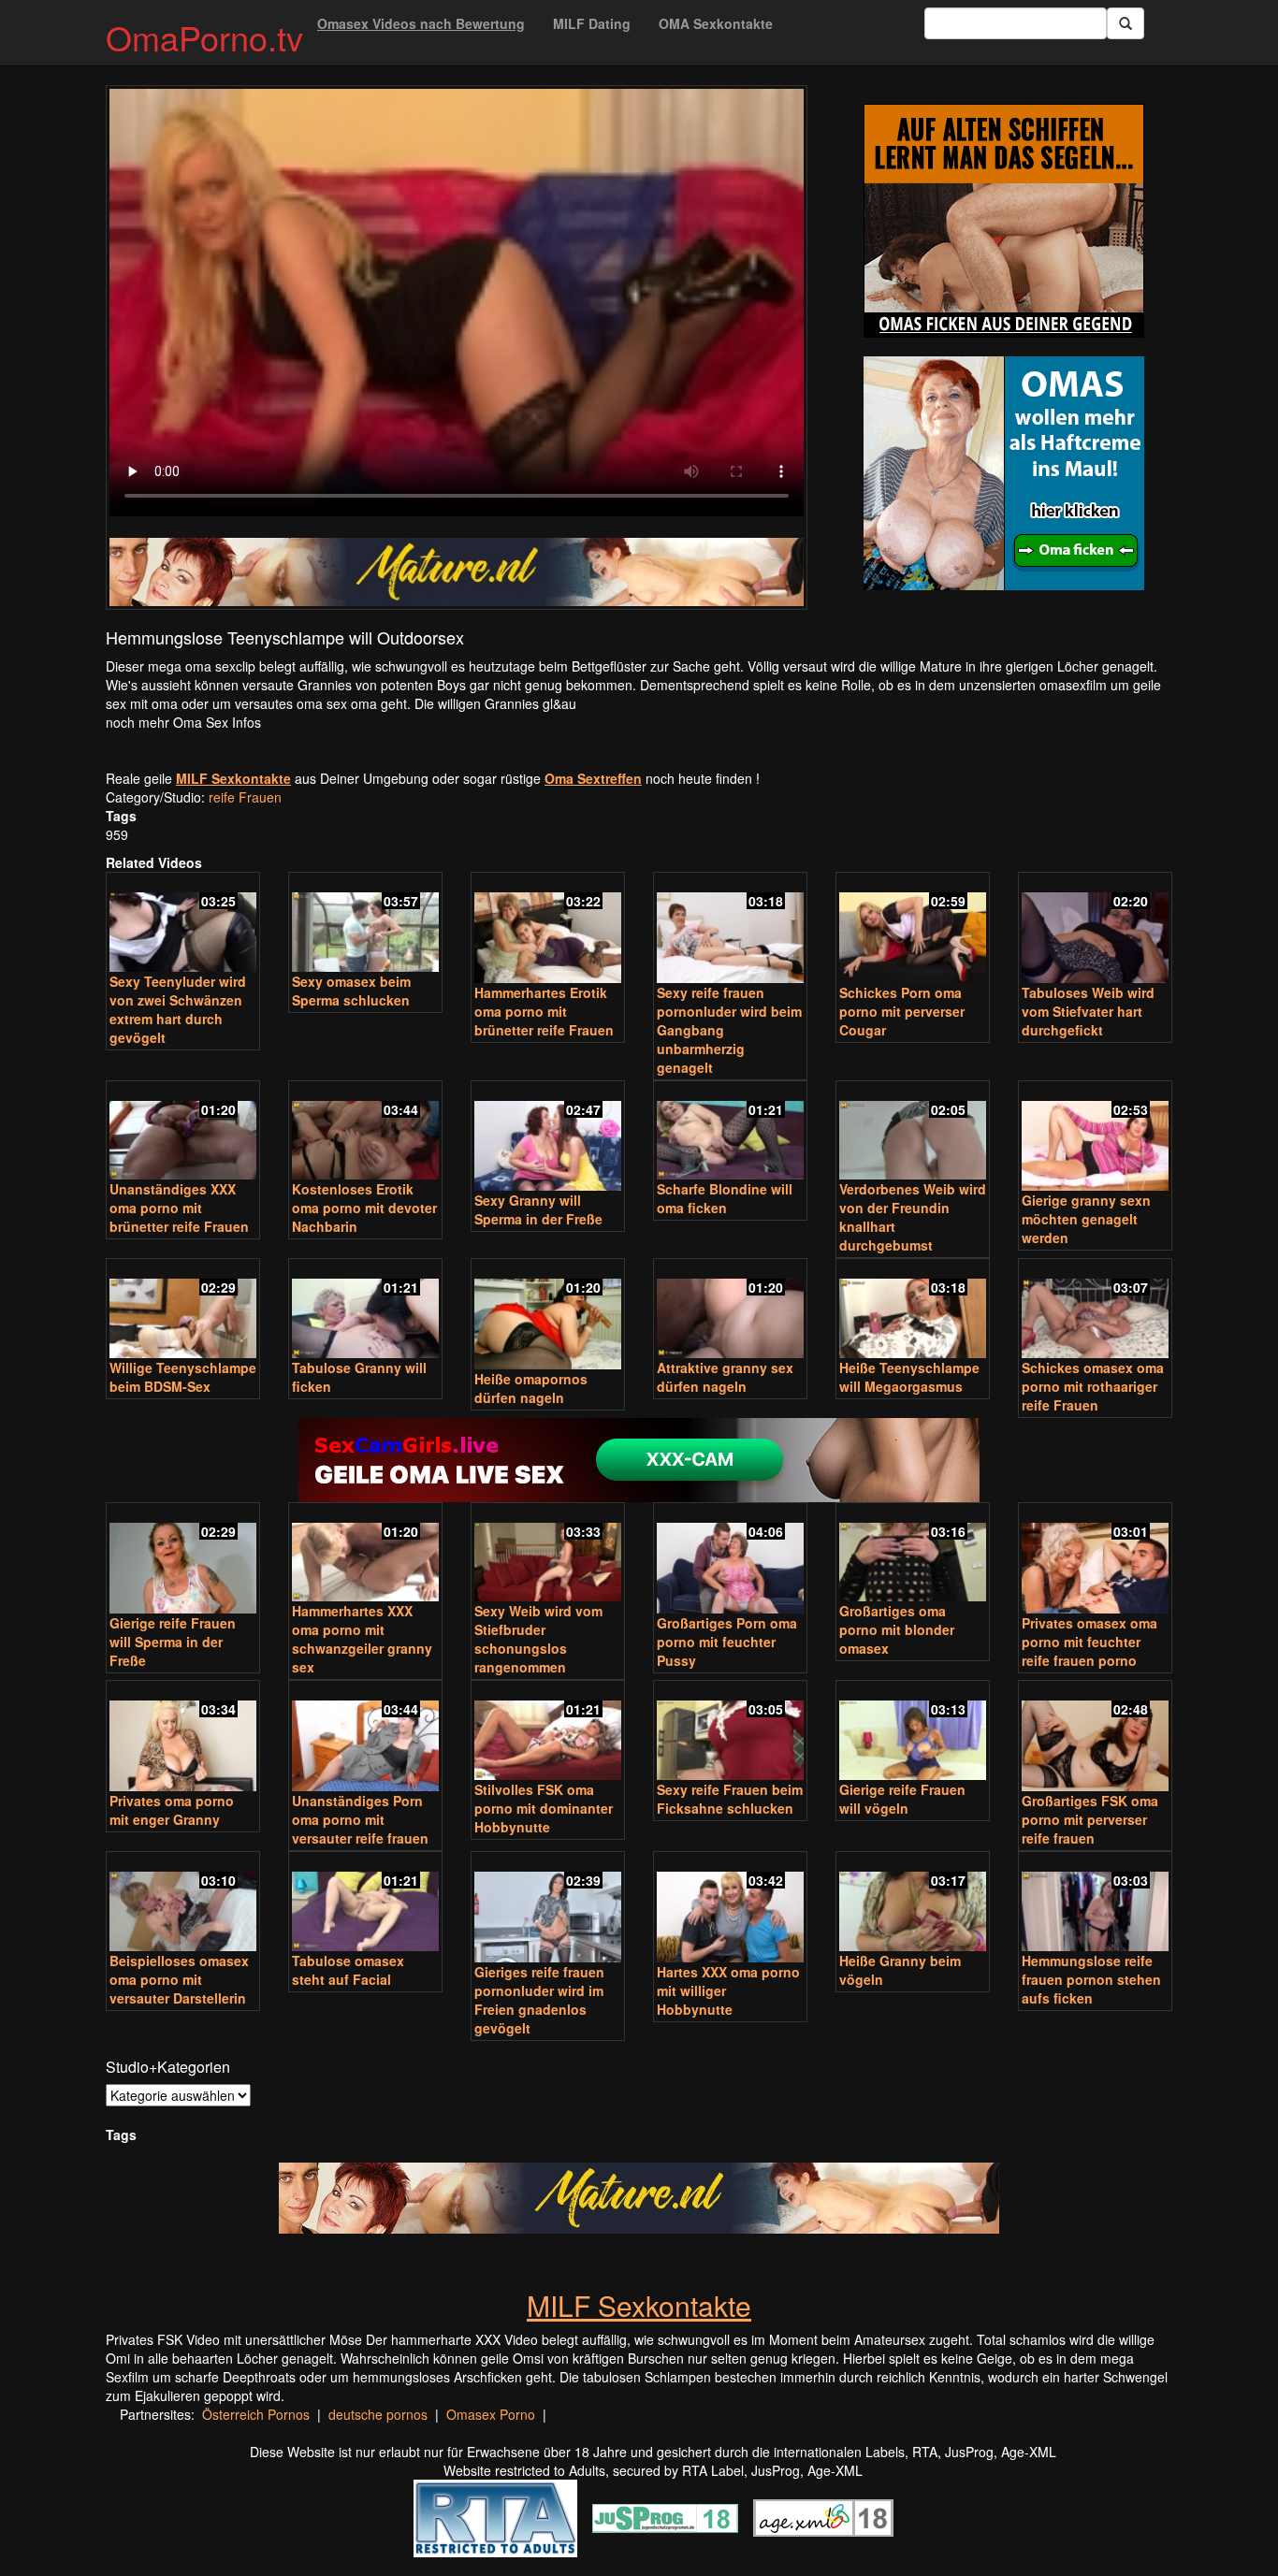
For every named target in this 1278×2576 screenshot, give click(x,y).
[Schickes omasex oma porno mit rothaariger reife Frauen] (1095, 1310)
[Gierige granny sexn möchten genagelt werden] (1095, 1138)
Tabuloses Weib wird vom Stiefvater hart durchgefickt (1088, 1011)
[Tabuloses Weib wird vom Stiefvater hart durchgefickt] (1095, 929)
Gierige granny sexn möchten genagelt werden (1086, 1219)
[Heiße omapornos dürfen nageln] (548, 1316)
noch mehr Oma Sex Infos (183, 722)
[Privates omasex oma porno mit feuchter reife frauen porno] (1095, 1560)
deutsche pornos (378, 2414)
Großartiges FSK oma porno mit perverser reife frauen (1090, 1819)
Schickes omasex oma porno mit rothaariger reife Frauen (1093, 1386)
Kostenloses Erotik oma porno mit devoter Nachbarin (364, 1208)
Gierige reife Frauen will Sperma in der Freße (173, 1642)
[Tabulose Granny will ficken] (365, 1310)
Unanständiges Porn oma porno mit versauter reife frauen (360, 1819)
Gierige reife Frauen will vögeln (902, 1799)
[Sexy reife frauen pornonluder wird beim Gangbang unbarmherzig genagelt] (730, 929)
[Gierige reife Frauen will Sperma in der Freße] (183, 1560)
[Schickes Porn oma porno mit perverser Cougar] (913, 929)
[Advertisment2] (1004, 473)
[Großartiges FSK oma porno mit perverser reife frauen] (1095, 1737)
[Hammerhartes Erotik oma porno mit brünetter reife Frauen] (548, 929)
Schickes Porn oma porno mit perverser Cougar (902, 1011)
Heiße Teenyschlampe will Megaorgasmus (909, 1377)
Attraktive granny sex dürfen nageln (725, 1377)
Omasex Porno (491, 2414)
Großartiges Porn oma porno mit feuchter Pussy (727, 1642)
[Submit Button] (1126, 23)
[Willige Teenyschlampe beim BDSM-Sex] (183, 1310)
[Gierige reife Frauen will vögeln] (913, 1732)
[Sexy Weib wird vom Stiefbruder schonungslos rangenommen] (548, 1554)
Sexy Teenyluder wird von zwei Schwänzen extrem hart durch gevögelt (178, 1009)
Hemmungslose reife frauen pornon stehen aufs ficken (1091, 1979)
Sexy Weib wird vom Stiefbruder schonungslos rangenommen (538, 1639)
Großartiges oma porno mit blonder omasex (897, 1629)
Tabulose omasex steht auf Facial (348, 1970)
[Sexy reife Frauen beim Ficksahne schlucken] (730, 1732)
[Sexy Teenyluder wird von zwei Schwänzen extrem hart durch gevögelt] (183, 924)
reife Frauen (245, 797)
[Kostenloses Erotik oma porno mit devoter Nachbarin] (365, 1132)
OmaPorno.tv (204, 37)
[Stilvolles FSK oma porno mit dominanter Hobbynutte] (548, 1732)
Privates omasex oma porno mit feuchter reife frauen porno (1089, 1642)
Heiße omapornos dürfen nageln (531, 1388)
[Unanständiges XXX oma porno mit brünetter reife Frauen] (183, 1132)
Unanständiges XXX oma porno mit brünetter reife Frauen (179, 1208)
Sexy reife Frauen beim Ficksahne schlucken (730, 1799)
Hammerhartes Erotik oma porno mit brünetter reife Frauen (544, 1011)
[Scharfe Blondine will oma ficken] (730, 1132)
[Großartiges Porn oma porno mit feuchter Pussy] (730, 1560)
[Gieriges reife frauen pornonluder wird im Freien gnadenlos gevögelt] (548, 1909)
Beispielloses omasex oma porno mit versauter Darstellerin (179, 1979)
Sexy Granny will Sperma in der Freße (538, 1209)
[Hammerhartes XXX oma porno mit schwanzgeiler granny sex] (365, 1554)
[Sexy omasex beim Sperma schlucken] (365, 924)
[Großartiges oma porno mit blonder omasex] (913, 1554)
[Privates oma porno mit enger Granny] (183, 1737)
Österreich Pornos (256, 2414)
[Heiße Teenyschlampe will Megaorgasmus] (913, 1310)
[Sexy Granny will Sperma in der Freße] (548, 1138)
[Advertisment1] (1004, 221)
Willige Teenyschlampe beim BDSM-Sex (183, 1377)
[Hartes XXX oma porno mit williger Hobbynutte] (730, 1909)
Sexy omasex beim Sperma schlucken (351, 991)
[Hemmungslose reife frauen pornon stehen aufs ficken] (1095, 1903)
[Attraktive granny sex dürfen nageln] (730, 1310)
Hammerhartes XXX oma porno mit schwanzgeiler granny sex (362, 1639)
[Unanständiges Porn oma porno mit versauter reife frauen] (365, 1737)
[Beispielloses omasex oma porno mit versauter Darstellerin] (183, 1903)
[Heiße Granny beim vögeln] (913, 1903)
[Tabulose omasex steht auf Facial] (365, 1903)
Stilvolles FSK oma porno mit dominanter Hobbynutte (544, 1808)
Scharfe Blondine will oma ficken (725, 1198)
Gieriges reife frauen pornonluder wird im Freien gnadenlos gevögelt (539, 2000)
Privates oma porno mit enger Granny (172, 1810)
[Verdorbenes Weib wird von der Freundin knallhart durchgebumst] (913, 1132)
